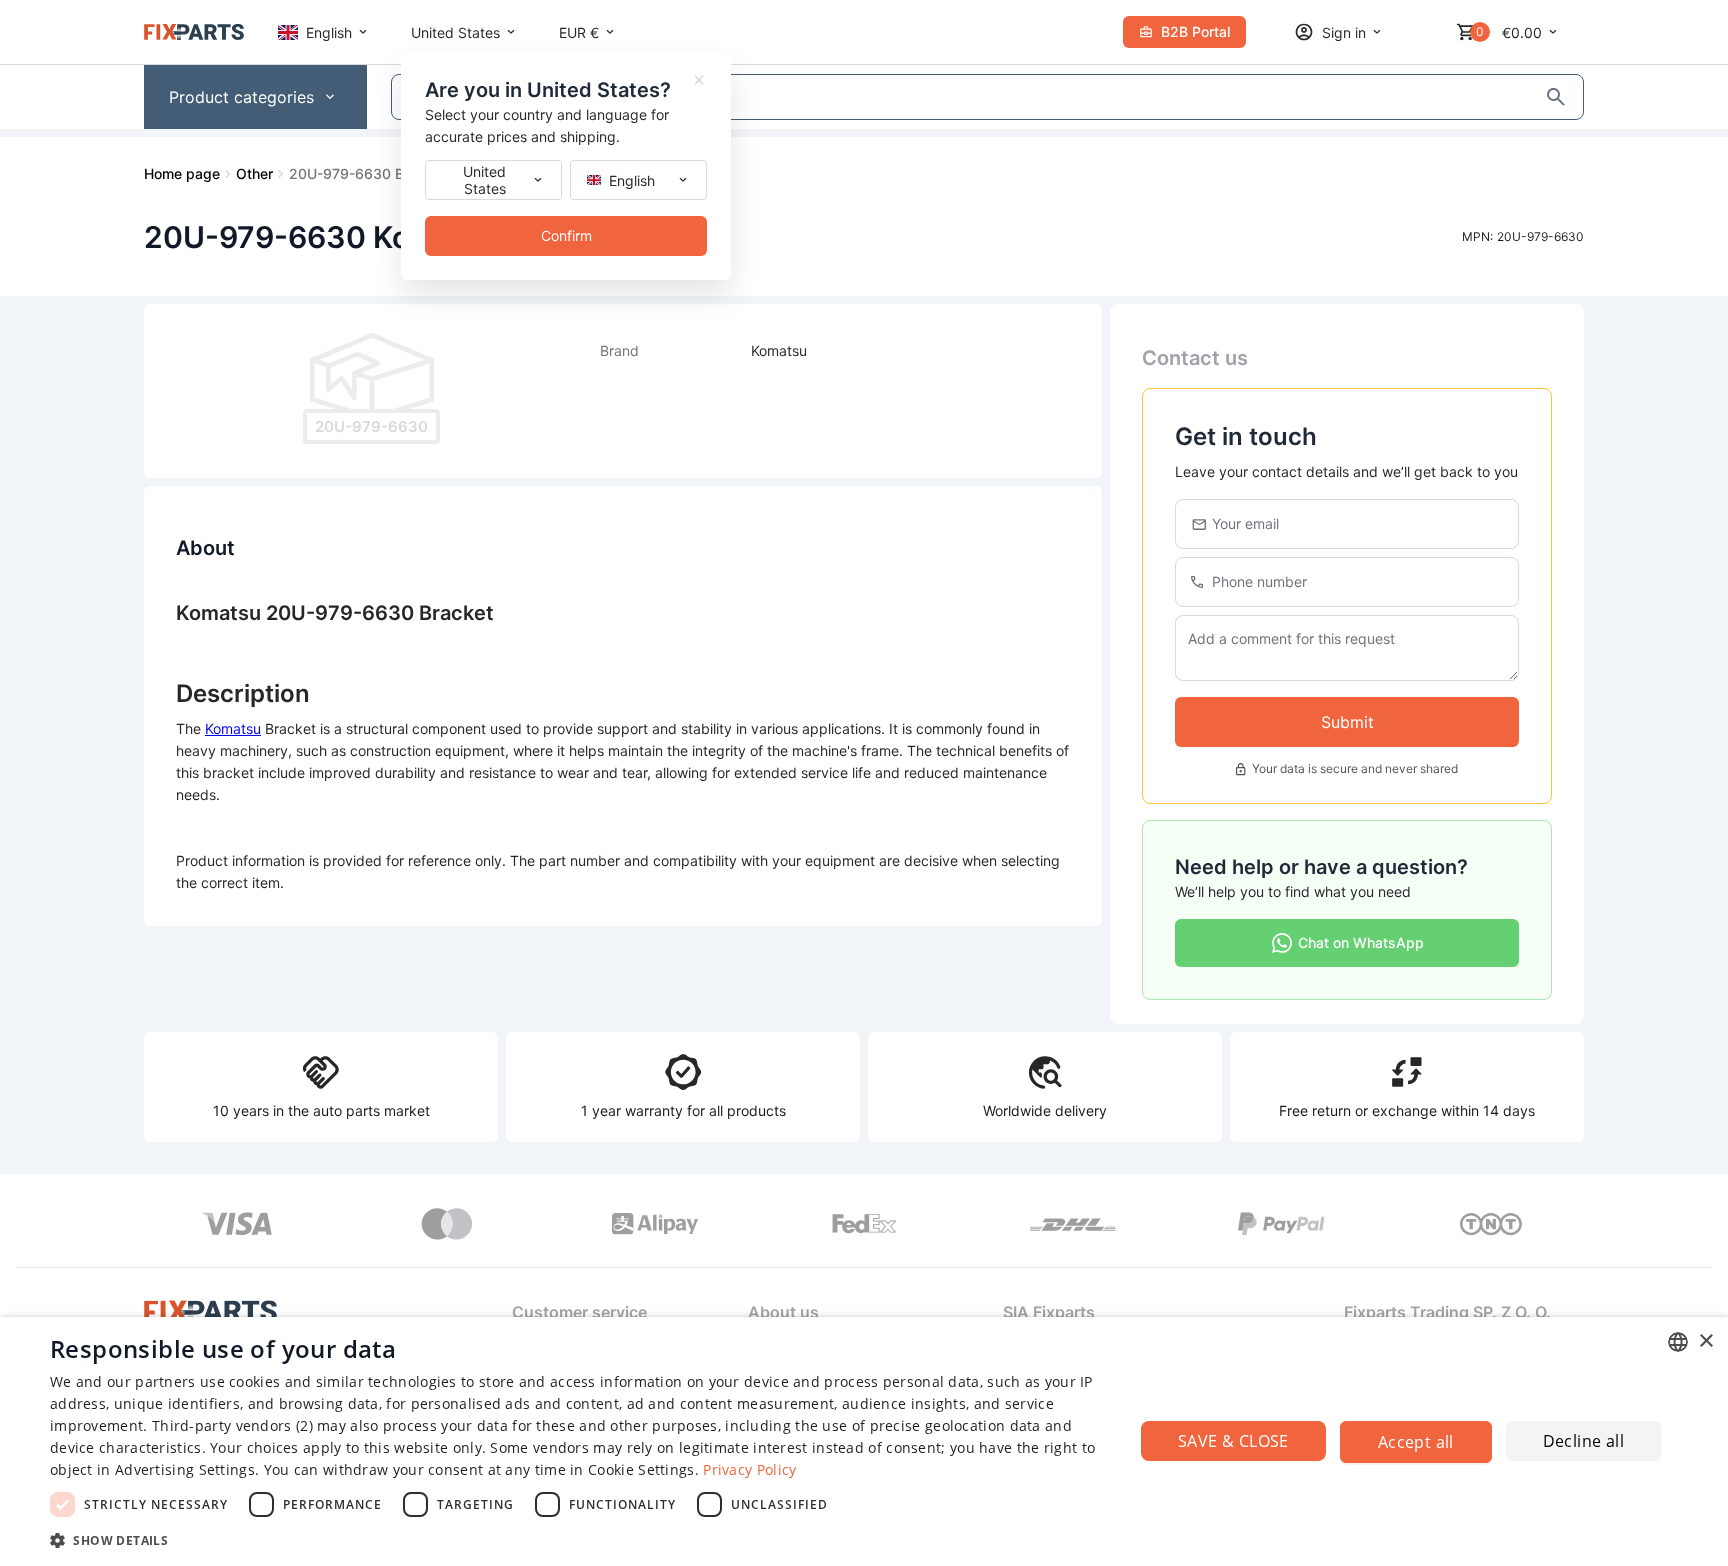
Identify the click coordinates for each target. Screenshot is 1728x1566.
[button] (576, 1539)
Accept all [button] (1416, 1442)
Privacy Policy (749, 1469)
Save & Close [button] (1233, 1441)
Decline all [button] (1583, 1441)
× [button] (1705, 1341)
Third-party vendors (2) (232, 1425)
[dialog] (864, 1441)
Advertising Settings (185, 1469)
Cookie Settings (641, 1469)
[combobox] (1678, 1342)
